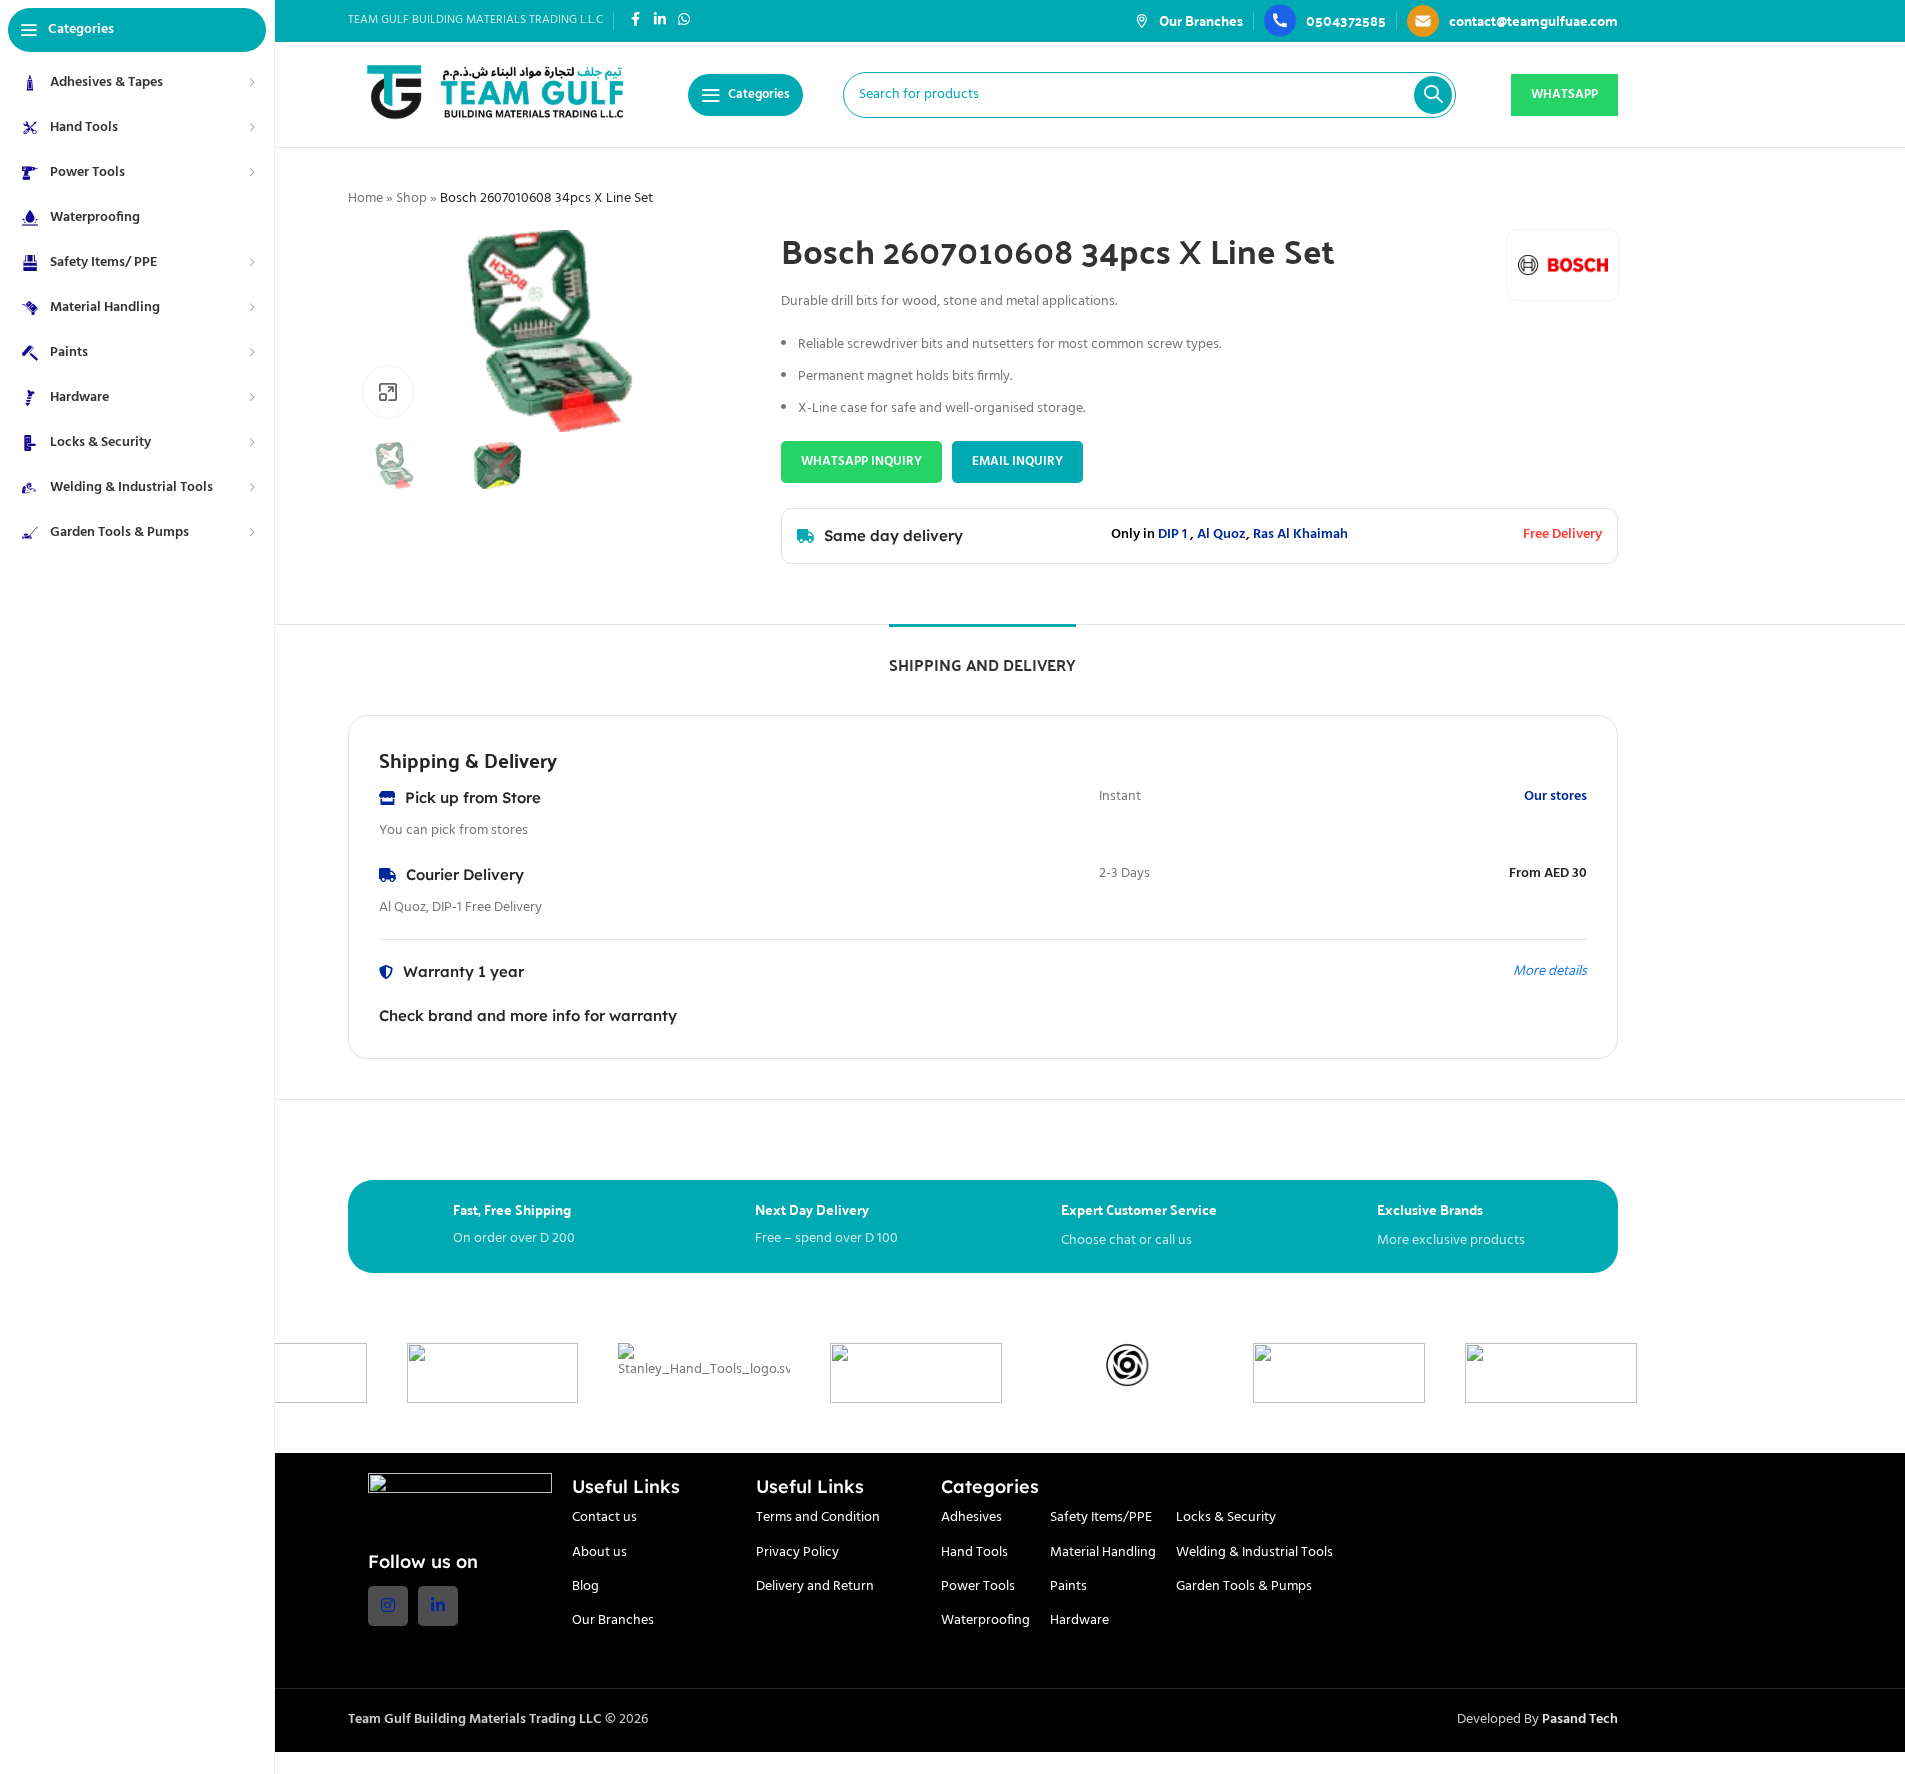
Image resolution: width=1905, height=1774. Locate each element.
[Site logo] (498, 94)
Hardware (1079, 1620)
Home (365, 198)
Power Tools (978, 1586)
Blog (585, 1586)
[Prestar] (1300, 1373)
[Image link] (460, 1500)
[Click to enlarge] (388, 392)
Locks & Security (1226, 1517)
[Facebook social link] (636, 20)
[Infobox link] (1189, 20)
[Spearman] (665, 1373)
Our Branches (613, 1620)
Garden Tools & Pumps (1244, 1586)
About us (599, 1552)
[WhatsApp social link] (684, 20)
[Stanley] (453, 1373)
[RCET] (1088, 1373)
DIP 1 (1172, 534)
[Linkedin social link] (660, 20)
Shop (411, 198)
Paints (1068, 1586)
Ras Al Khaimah (1300, 534)
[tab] (982, 654)
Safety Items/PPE (1101, 1517)
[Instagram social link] (388, 1606)
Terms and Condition (818, 1517)
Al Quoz (1221, 534)
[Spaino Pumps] (877, 1365)
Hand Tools (974, 1552)
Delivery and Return (815, 1586)
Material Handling (1103, 1552)
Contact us (604, 1517)
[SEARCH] (1433, 95)
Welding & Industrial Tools (1254, 1552)
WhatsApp (1564, 94)
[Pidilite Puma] (1512, 1373)
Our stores (1555, 796)
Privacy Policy (797, 1552)
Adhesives (971, 1517)
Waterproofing (985, 1620)
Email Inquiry (1017, 461)
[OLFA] (1723, 1373)
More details (1550, 971)
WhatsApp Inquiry (861, 461)
